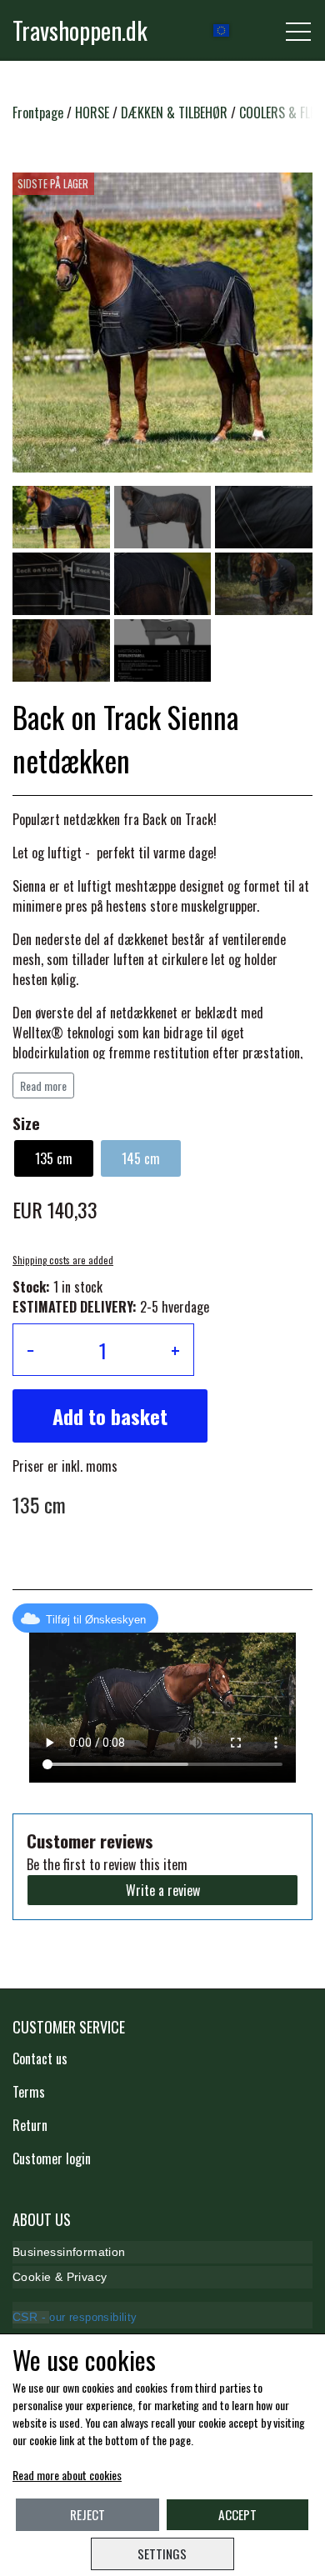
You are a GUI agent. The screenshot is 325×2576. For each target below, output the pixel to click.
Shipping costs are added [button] (63, 1260)
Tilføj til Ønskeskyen (96, 1620)
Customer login (52, 2158)
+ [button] (175, 1350)
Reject (87, 2514)
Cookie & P (43, 2277)
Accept (237, 2514)
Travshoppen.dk (80, 30)
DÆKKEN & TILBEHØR (174, 113)
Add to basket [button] (110, 1416)
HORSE (92, 113)
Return (30, 2125)
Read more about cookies (67, 2475)
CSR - (31, 2317)
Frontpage (38, 113)
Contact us (40, 2058)
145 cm (141, 1158)
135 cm (54, 1158)
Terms (29, 2092)
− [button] (30, 1350)
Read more (43, 1085)
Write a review (163, 1890)
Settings (162, 2553)
